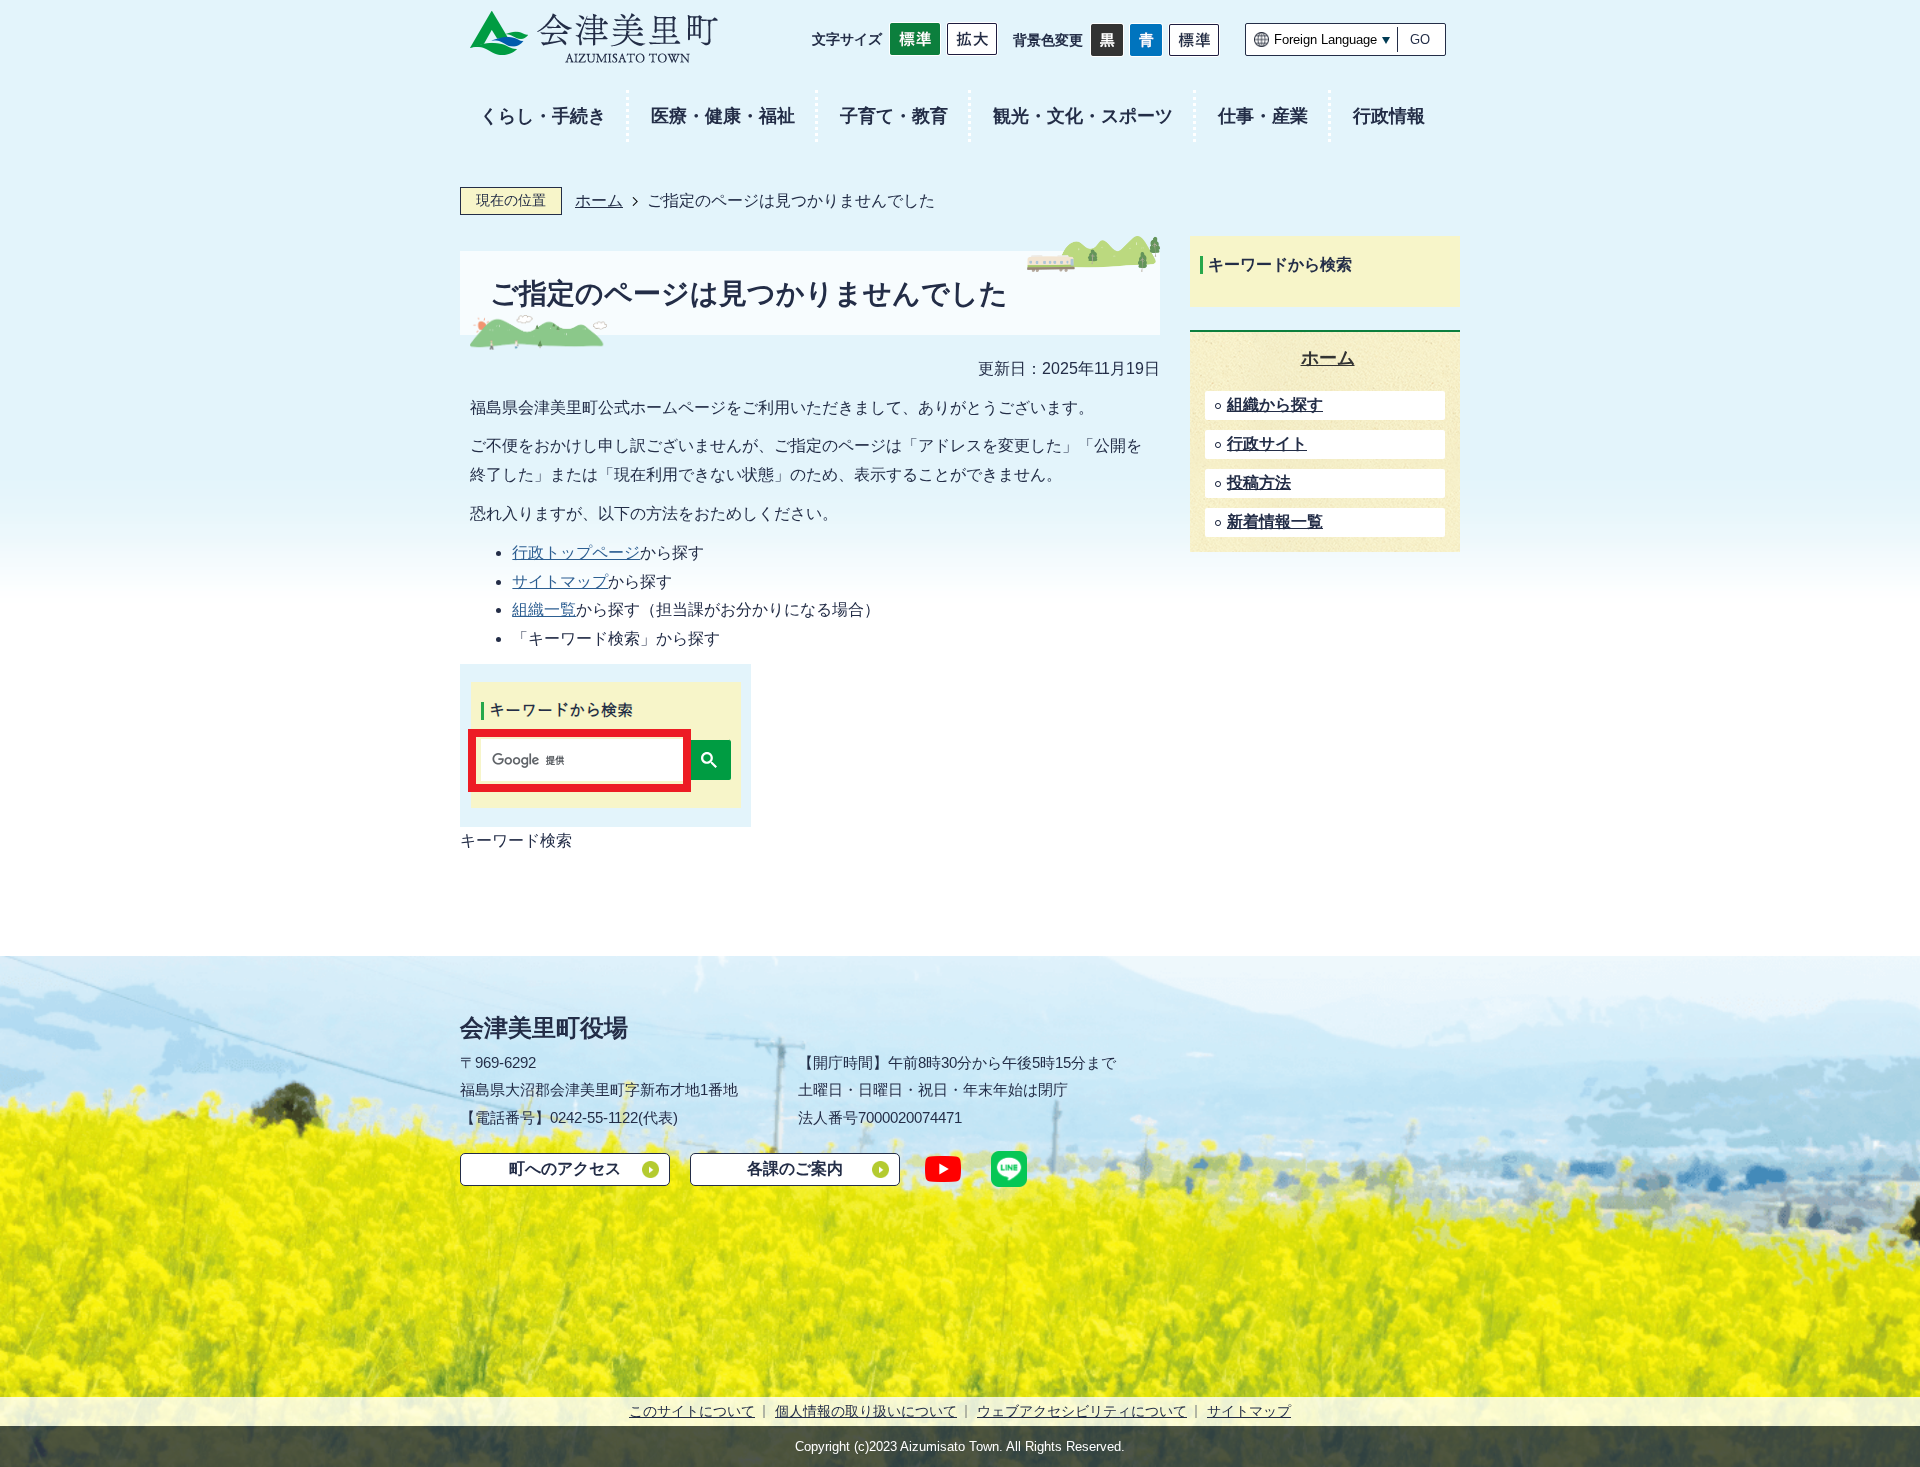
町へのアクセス (565, 1168)
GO (1420, 39)
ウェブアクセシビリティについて (1082, 1411)
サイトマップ (560, 581)
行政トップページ (576, 552)
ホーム (599, 200)
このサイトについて (692, 1411)
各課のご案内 (795, 1168)
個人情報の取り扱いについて (866, 1411)
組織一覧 (544, 609)
